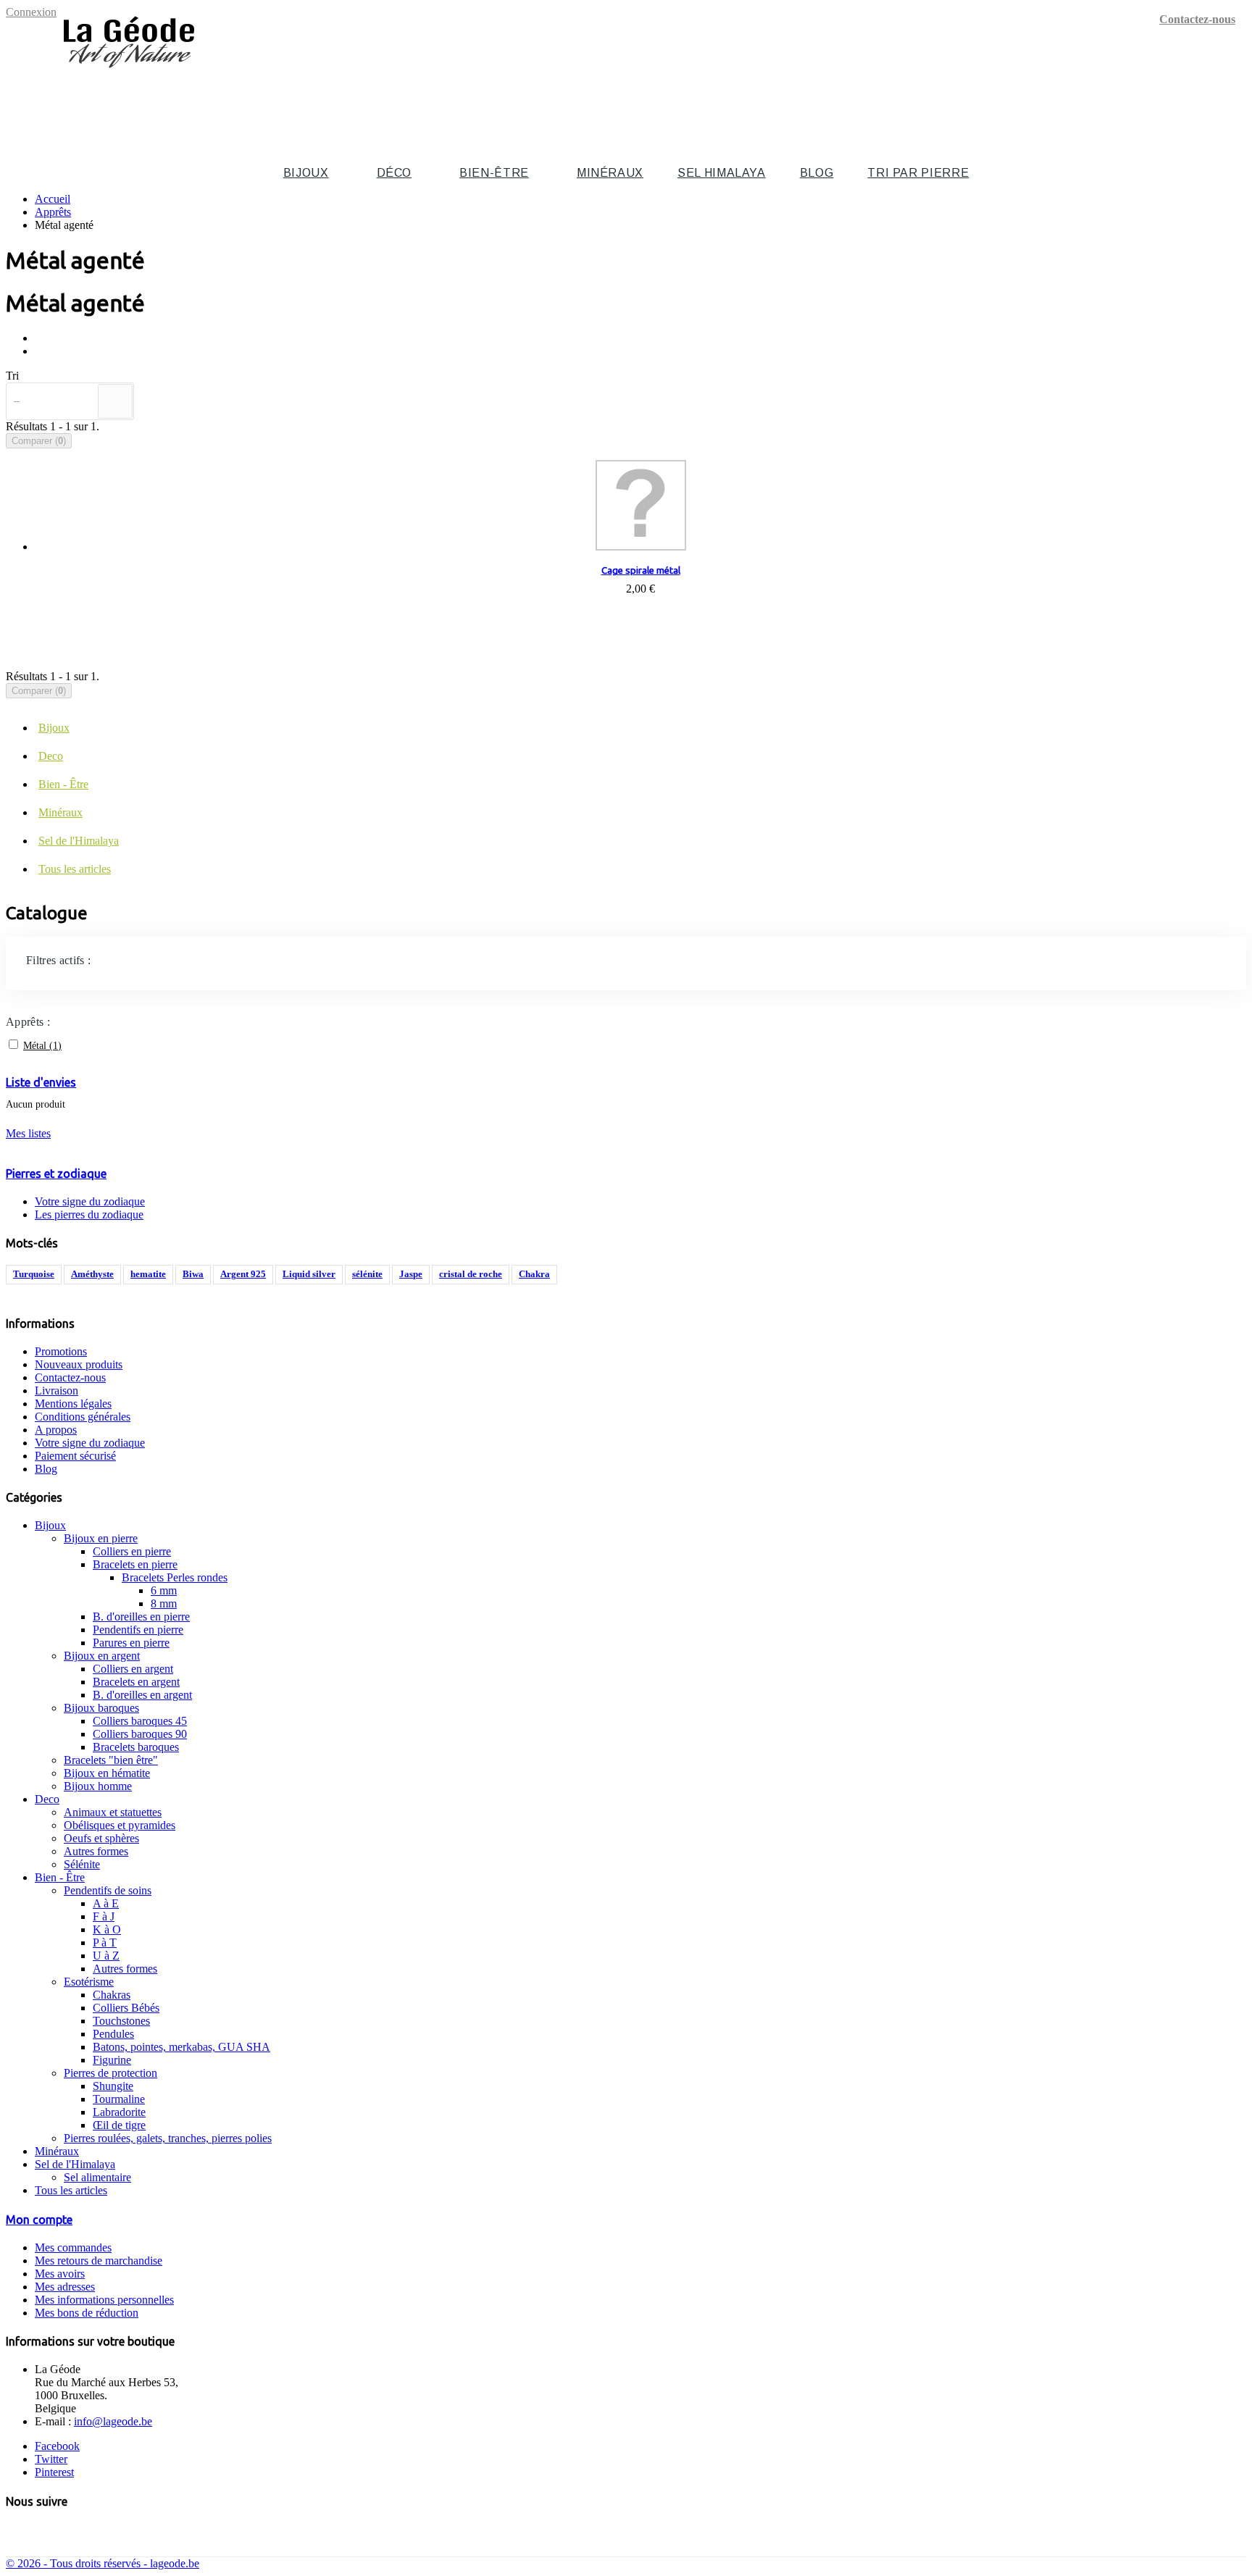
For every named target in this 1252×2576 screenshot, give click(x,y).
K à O (107, 1929)
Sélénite (82, 1864)
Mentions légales (73, 1404)
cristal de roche (471, 1274)
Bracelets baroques (136, 1747)
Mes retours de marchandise (99, 2261)
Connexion (31, 12)
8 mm (164, 1603)
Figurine (112, 2060)
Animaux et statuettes (113, 1812)
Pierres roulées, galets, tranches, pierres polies (168, 2138)
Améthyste (92, 1274)
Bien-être (494, 173)
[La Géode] (129, 74)
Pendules (113, 2034)
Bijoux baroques (101, 1708)
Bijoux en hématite (107, 1773)
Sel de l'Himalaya (79, 841)
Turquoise (34, 1274)
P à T (105, 1943)
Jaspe (411, 1274)
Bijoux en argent (102, 1656)
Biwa (193, 1274)
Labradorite (119, 2112)
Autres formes (96, 1851)
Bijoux (306, 173)
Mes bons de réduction (87, 2313)
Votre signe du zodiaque (90, 1201)
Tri (12, 376)
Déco (395, 173)
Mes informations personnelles (104, 2300)
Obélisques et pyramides (120, 1825)
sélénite (367, 1274)
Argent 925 (243, 1274)
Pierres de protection (110, 2073)
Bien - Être (63, 784)
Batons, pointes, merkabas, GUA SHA (181, 2047)
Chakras (112, 1995)
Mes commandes (73, 2247)
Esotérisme (89, 1982)
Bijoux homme (98, 1786)
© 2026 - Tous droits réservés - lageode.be (103, 2563)
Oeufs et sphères (101, 1838)
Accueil (53, 199)
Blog (817, 173)
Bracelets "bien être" (111, 1760)
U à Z (106, 1956)
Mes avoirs (60, 2274)
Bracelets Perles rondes (175, 1577)
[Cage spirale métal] (640, 507)
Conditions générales (83, 1417)
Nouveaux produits (79, 1364)
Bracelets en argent (136, 1682)
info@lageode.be (113, 2421)
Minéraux (610, 173)
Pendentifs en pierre (138, 1630)
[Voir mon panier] (1238, 99)
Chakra (534, 1274)
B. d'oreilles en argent (142, 1695)
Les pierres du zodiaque (89, 1214)
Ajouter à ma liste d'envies (640, 626)
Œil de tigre (119, 2125)
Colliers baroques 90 (140, 1734)
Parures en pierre (131, 1643)
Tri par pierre (918, 173)
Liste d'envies (41, 1082)
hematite (148, 1274)
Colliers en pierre (132, 1551)
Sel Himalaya (722, 173)
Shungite (113, 2086)
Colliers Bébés (126, 2008)
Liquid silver (309, 1274)
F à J (104, 1916)
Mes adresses (65, 2287)
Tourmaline (119, 2099)
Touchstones (121, 2021)
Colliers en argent (133, 1669)
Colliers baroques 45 (140, 1721)
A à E (106, 1903)
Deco (51, 756)
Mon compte (39, 2220)
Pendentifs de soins (108, 1890)
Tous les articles (75, 869)
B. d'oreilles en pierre (141, 1617)
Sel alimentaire (97, 2177)
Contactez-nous (1197, 19)
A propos (56, 1430)
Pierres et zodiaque (56, 1174)
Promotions (61, 1351)
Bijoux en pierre (101, 1538)
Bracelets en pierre (135, 1564)
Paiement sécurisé (75, 1456)
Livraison (57, 1391)
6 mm (164, 1590)
